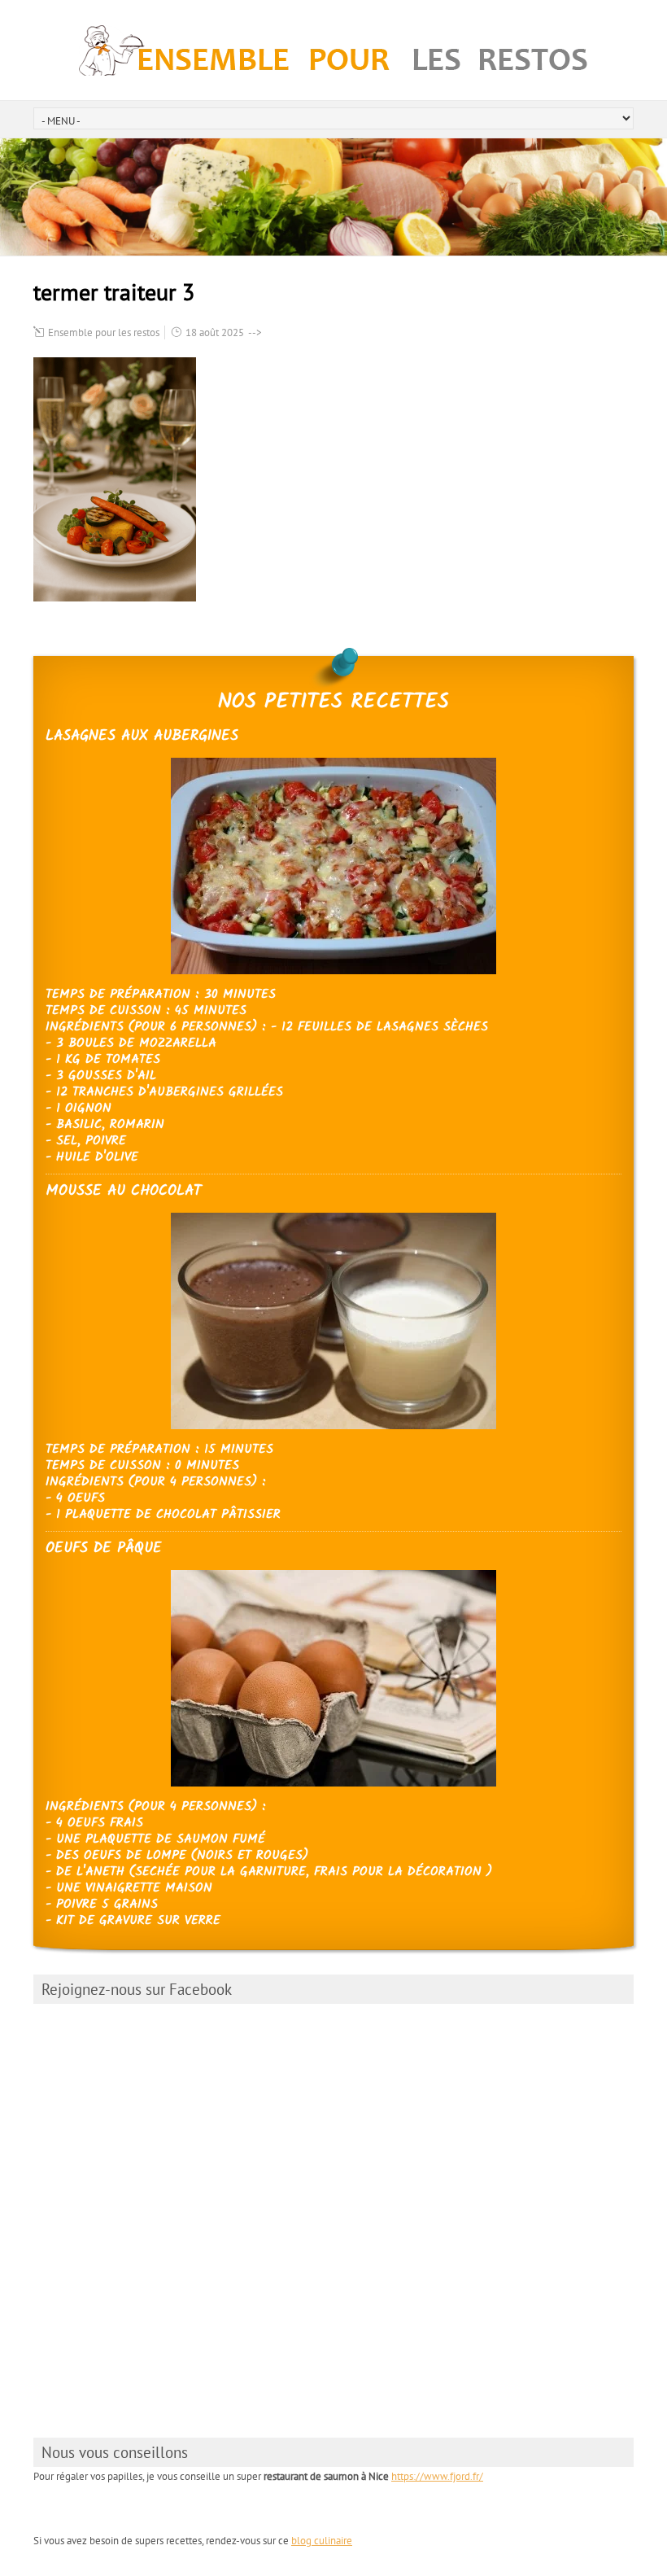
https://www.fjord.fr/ (437, 2476)
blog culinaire (322, 2541)
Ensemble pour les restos (104, 332)
